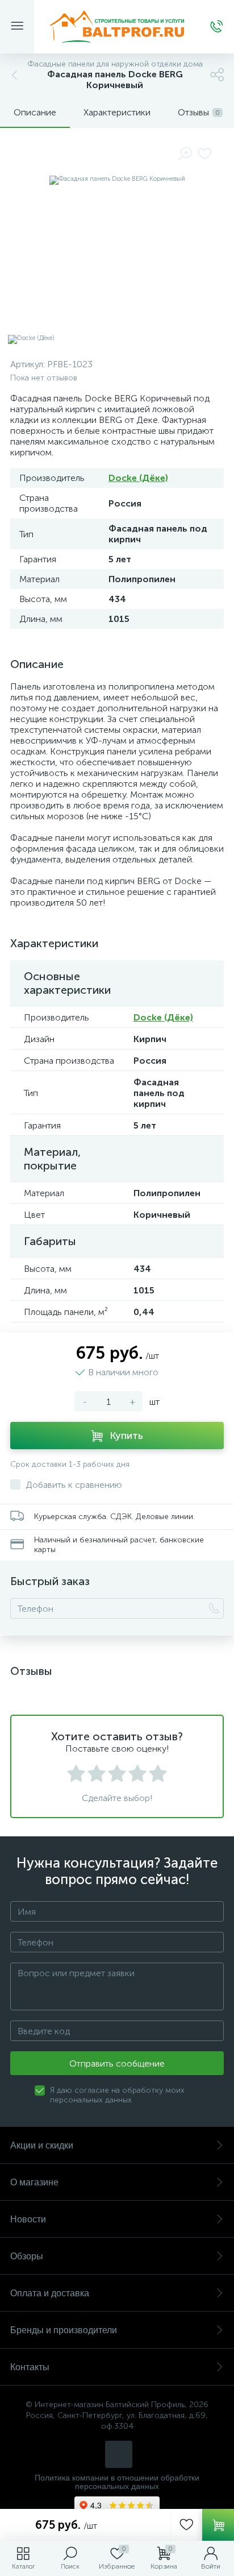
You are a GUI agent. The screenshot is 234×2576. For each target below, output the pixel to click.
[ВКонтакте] (119, 2454)
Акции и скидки (42, 2145)
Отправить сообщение (117, 2063)
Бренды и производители (64, 2330)
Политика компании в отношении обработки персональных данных (117, 2482)
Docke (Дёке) (138, 478)
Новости (28, 2219)
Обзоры (27, 2256)
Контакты (30, 2367)
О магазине (34, 2182)
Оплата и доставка (50, 2293)
